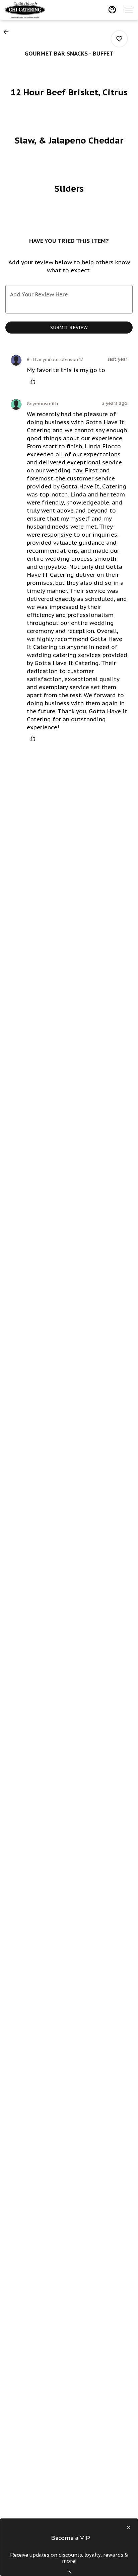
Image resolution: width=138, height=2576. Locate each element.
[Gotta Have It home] (35, 10)
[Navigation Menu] (129, 10)
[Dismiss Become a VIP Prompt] (128, 2528)
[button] (8, 32)
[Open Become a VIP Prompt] (69, 2572)
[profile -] (112, 10)
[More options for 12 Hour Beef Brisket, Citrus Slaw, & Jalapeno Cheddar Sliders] (119, 39)
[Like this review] (34, 381)
